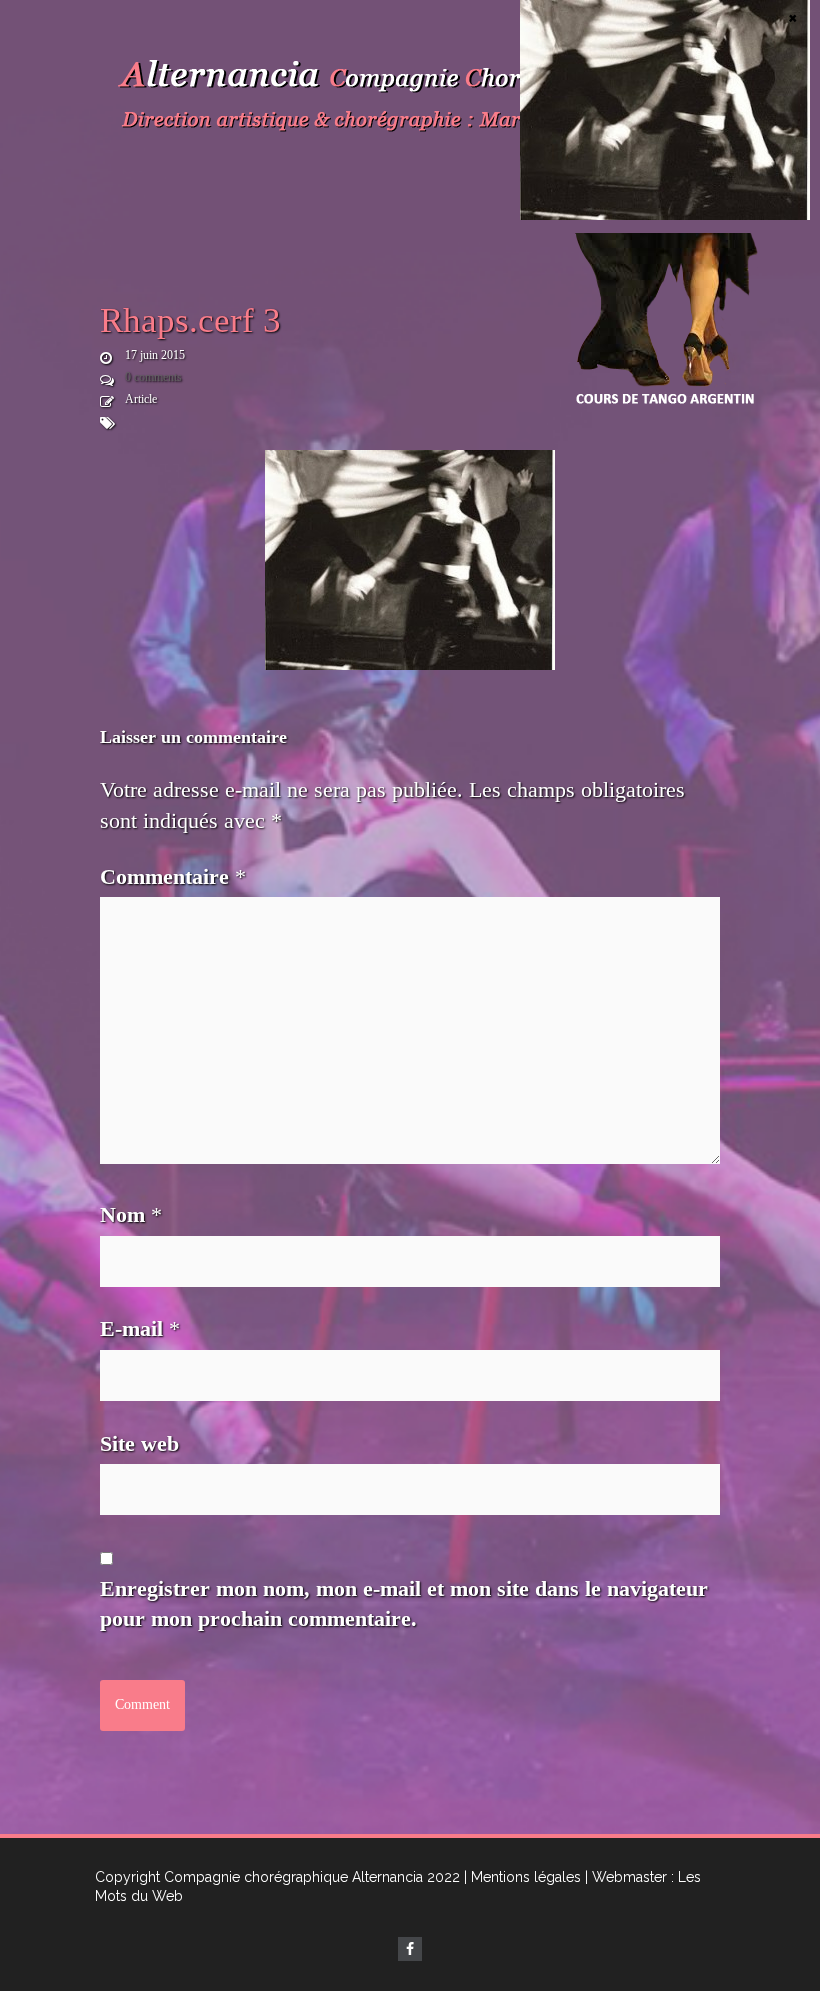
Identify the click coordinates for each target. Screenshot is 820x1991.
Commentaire (173, 876)
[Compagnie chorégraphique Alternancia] (410, 100)
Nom (131, 1214)
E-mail (140, 1328)
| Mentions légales (522, 1877)
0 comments (153, 377)
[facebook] (410, 1949)
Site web (139, 1443)
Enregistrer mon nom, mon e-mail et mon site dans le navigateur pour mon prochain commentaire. (404, 1604)
